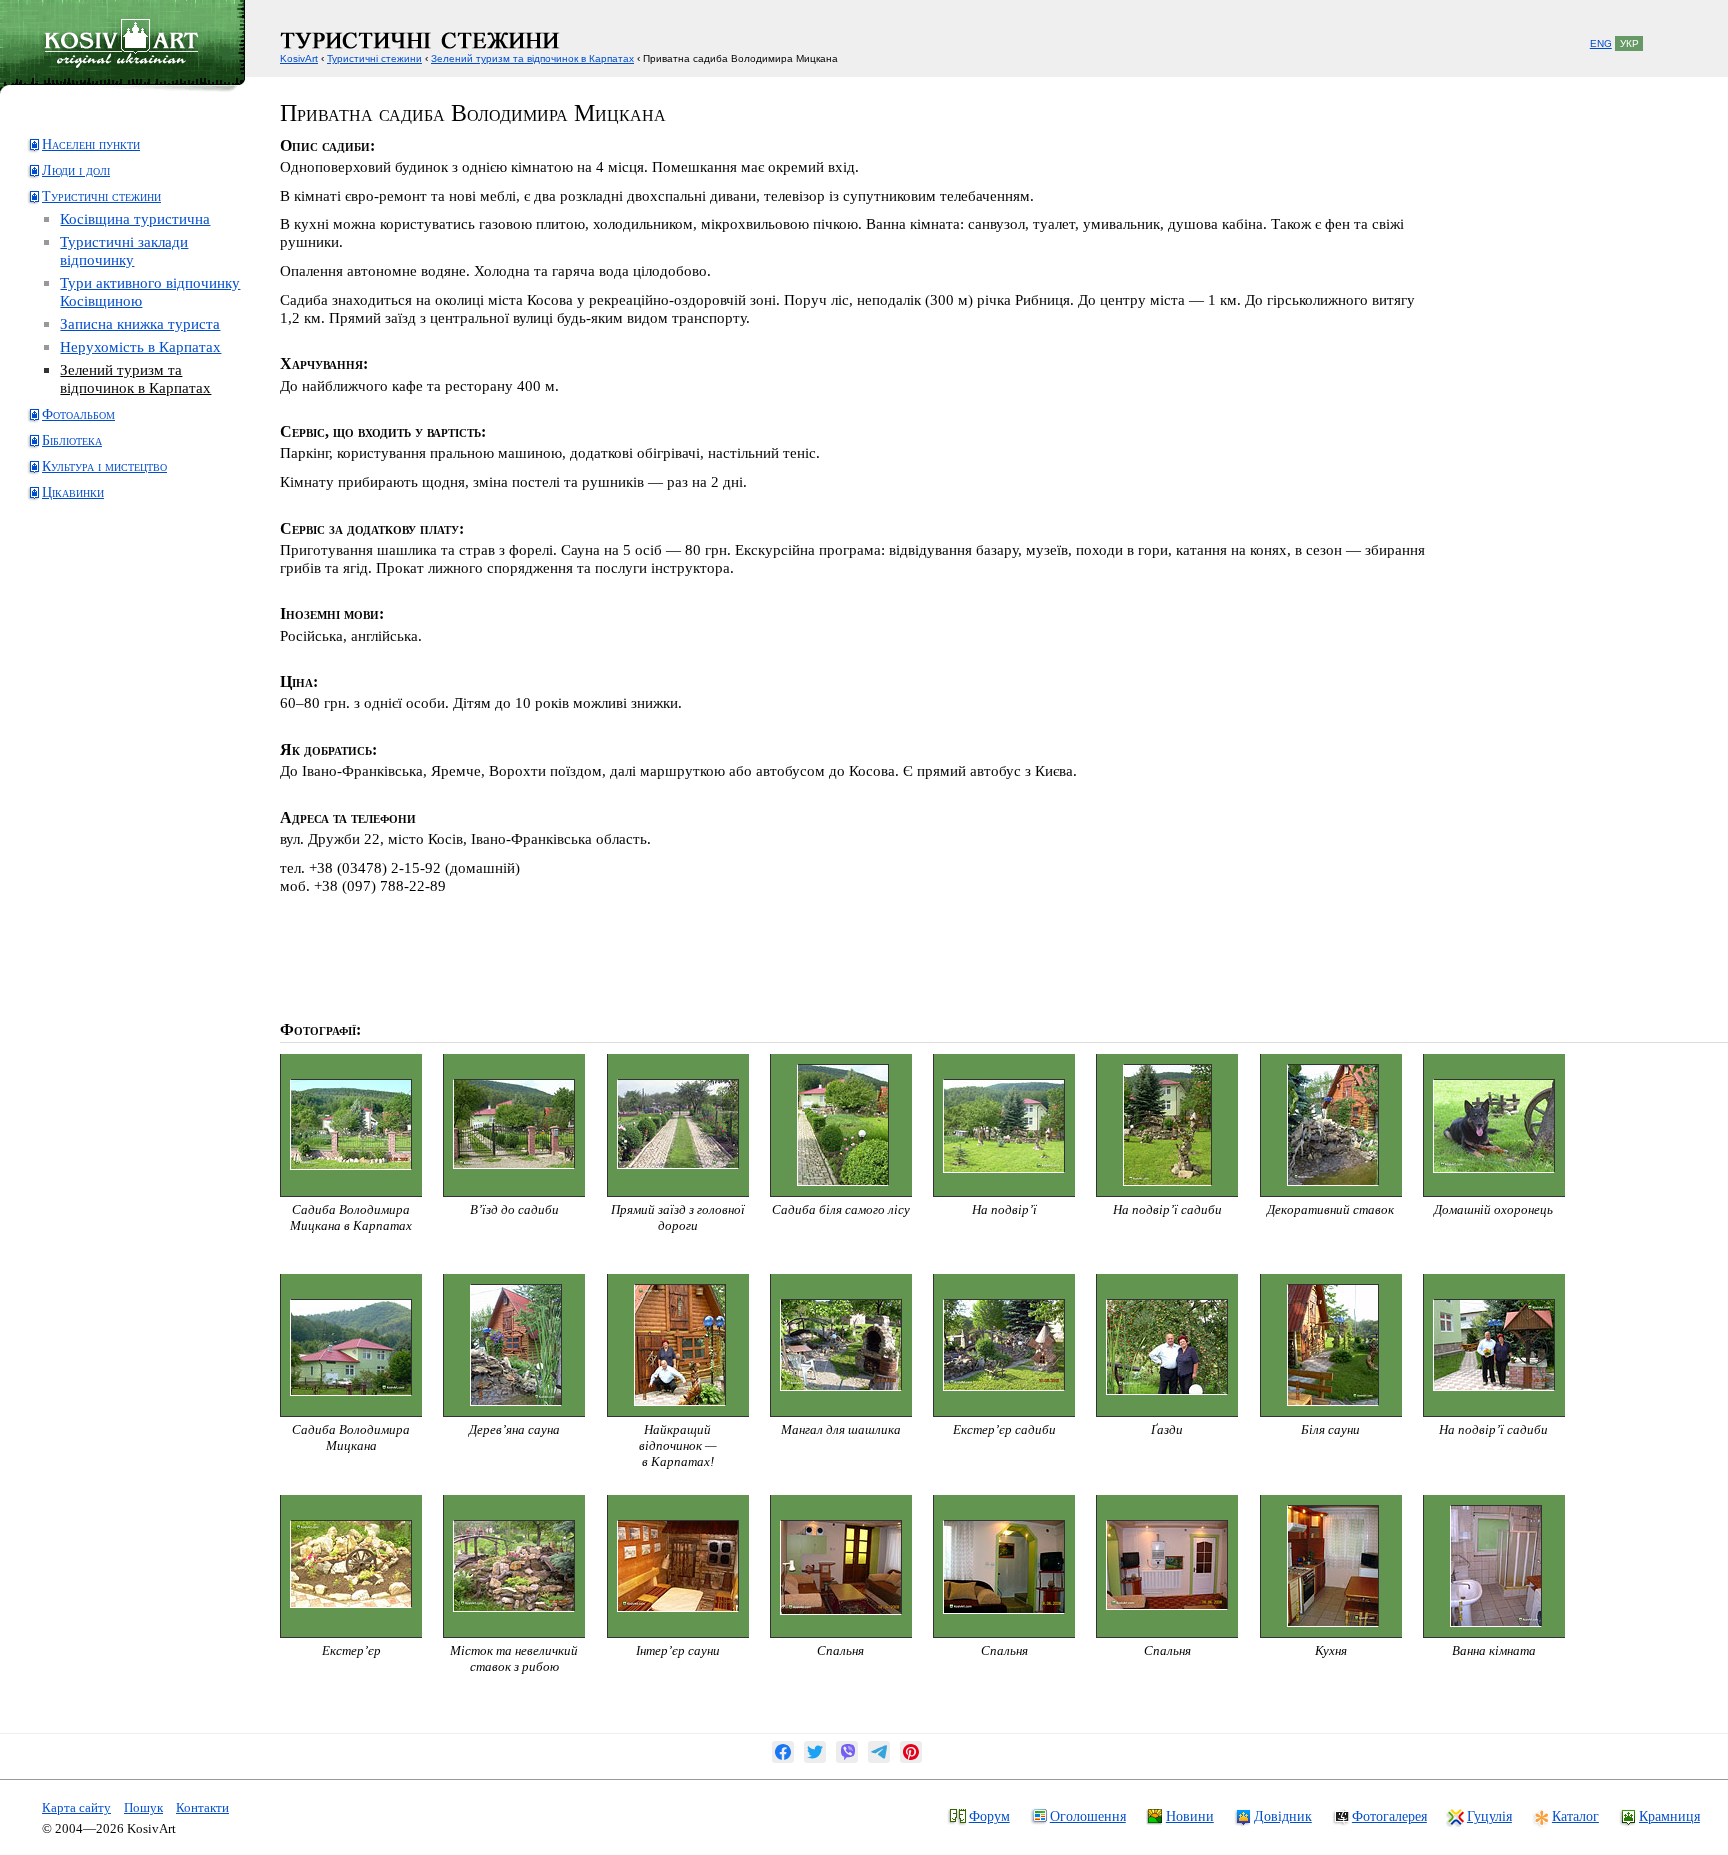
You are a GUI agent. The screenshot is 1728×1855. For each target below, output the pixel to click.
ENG (1601, 43)
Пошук (143, 1807)
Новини (1190, 1816)
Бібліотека (72, 440)
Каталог (1575, 1816)
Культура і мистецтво (104, 466)
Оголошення (1088, 1816)
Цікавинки (73, 492)
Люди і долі (76, 170)
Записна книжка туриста (140, 323)
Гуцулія (1489, 1816)
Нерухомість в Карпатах (140, 346)
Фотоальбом (78, 414)
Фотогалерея (1389, 1816)
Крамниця (1669, 1816)
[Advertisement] (105, 593)
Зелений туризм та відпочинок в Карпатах (135, 378)
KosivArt (299, 58)
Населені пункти (91, 144)
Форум (989, 1816)
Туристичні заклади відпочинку (124, 250)
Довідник (1283, 1816)
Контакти (202, 1807)
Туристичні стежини (101, 196)
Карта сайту (76, 1807)
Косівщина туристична (135, 218)
